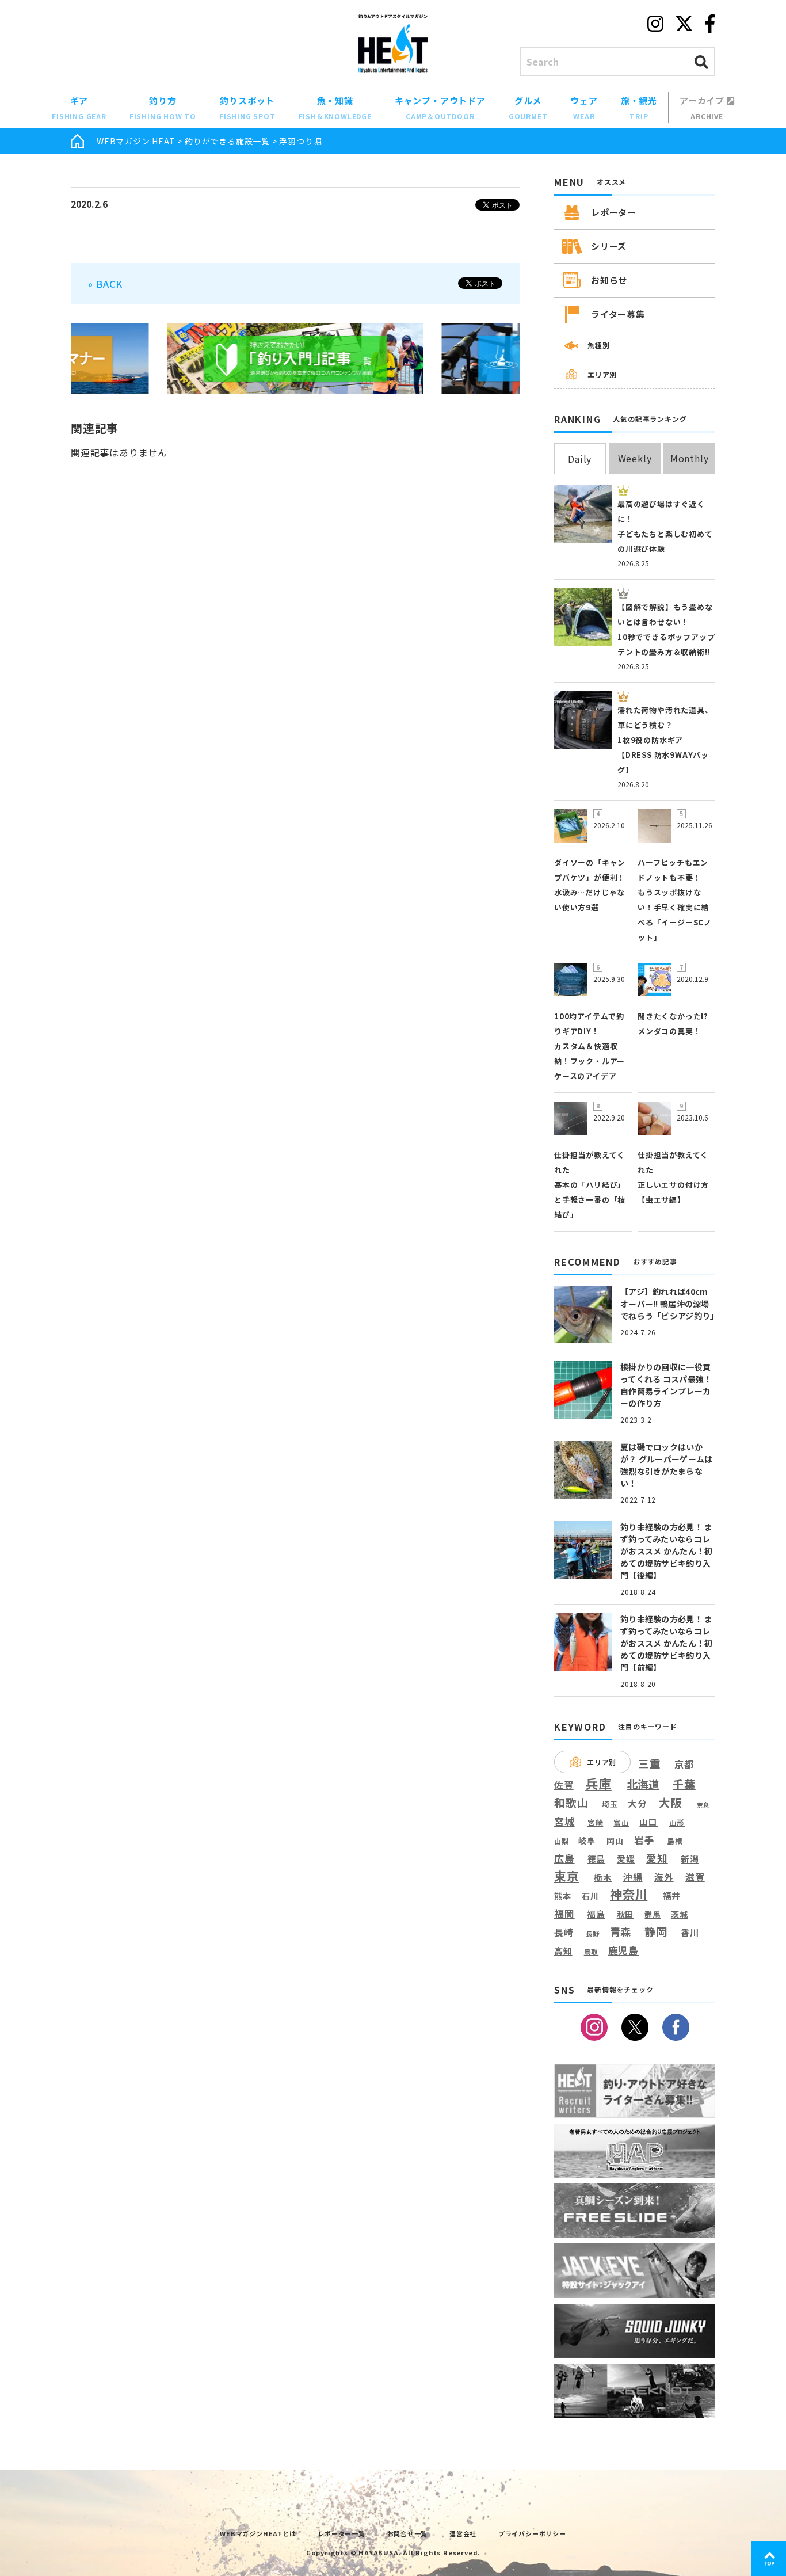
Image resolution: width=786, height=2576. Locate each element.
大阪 (671, 1802)
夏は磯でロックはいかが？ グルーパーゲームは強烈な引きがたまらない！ (666, 1465)
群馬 (653, 1915)
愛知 (657, 1858)
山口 (648, 1822)
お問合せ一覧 (408, 2533)
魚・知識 (335, 108)
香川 (690, 1932)
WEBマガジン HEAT (136, 141)
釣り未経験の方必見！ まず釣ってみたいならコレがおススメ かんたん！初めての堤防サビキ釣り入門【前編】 (666, 1643)
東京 (567, 1876)
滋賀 (695, 1877)
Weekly (635, 458)
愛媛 (626, 1859)
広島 (564, 1859)
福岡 (564, 1914)
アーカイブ (703, 108)
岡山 (615, 1841)
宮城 (564, 1822)
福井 (672, 1896)
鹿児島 (623, 1950)
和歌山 (571, 1803)
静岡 (656, 1931)
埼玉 (610, 1804)
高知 (563, 1950)
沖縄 (633, 1878)
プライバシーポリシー (532, 2533)
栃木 (603, 1877)
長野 (593, 1934)
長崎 (564, 1932)
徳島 (597, 1859)
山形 (677, 1822)
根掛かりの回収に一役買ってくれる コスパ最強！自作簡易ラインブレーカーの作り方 (666, 1385)
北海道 (643, 1784)
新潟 (690, 1859)
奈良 (703, 1805)
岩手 (644, 1840)
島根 (675, 1841)
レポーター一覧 (342, 2533)
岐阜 (587, 1841)
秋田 (625, 1914)
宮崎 (596, 1823)
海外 (664, 1878)
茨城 (680, 1914)
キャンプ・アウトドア (440, 108)
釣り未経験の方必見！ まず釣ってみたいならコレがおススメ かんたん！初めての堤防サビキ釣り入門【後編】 (666, 1551)
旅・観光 (639, 108)
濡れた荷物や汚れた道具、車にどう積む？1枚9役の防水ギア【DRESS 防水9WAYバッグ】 (665, 740)
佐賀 (564, 1786)
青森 (621, 1932)
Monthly (690, 458)
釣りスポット (247, 108)
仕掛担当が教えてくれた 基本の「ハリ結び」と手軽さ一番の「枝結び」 (590, 1185)
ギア (79, 108)
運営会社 (463, 2533)
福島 (596, 1914)
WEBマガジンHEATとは (258, 2533)
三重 (650, 1764)
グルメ (528, 108)
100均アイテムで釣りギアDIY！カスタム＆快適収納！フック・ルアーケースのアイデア (589, 1046)
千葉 (684, 1784)
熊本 (563, 1896)
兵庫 (598, 1783)
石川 (590, 1896)
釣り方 (163, 108)
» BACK (105, 284)
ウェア (584, 108)
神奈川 (629, 1894)
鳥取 (592, 1952)
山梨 (562, 1841)
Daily (580, 459)
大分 (638, 1803)
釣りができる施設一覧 (227, 141)
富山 (621, 1822)
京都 (684, 1764)
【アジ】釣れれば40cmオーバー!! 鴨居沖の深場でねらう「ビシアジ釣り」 (669, 1304)
